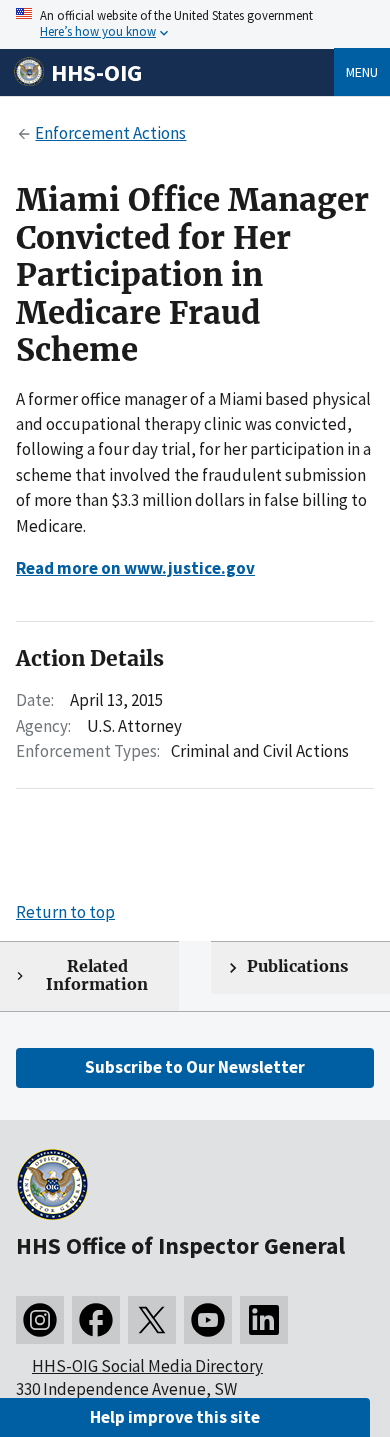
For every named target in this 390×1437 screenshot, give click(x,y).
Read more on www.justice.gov (135, 568)
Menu (362, 72)
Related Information (97, 976)
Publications (297, 966)
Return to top (65, 912)
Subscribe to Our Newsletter (195, 1067)
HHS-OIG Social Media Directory (147, 1366)
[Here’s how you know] (195, 24)
